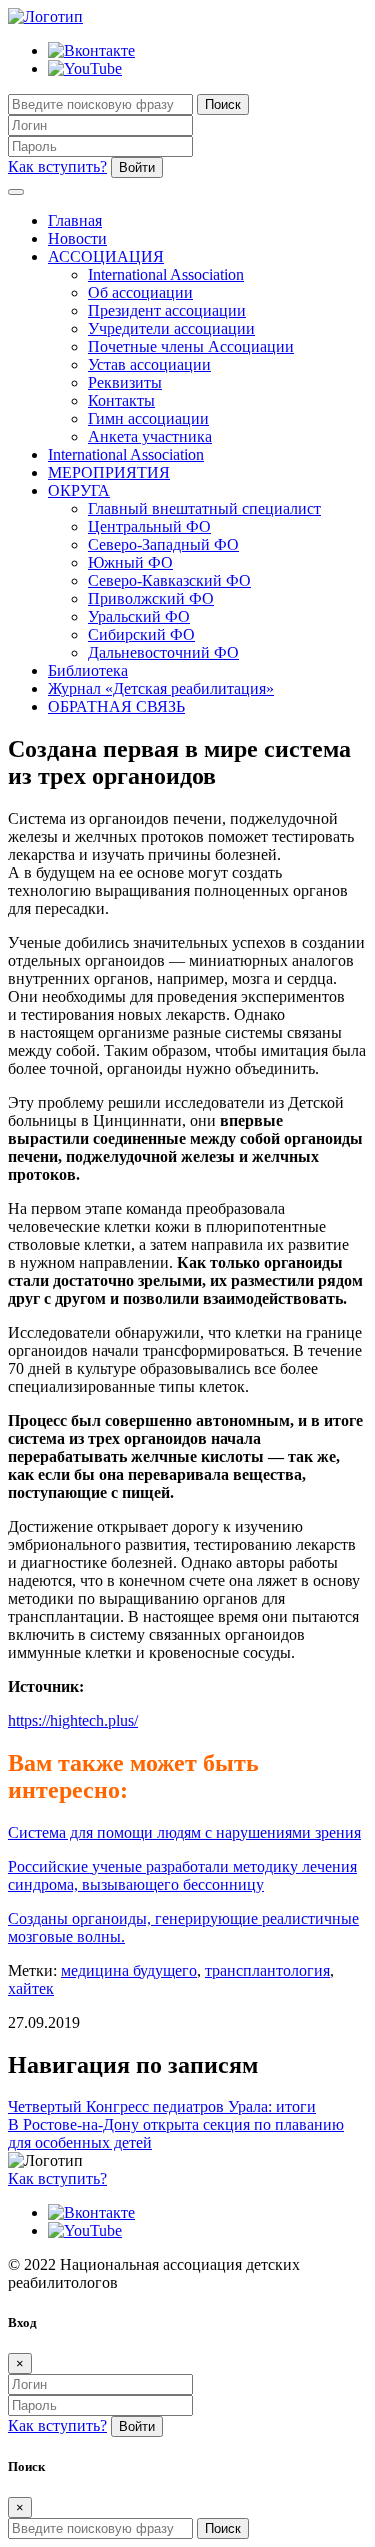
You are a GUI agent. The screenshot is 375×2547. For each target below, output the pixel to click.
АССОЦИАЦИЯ (106, 256)
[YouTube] (85, 68)
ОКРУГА (79, 490)
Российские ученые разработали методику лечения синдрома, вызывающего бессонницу (182, 1875)
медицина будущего (129, 1970)
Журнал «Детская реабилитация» (161, 688)
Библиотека (88, 670)
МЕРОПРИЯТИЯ (109, 472)
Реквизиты (125, 382)
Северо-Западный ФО (163, 544)
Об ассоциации (140, 292)
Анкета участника (150, 436)
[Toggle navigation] (16, 192)
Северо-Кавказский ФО (169, 580)
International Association (166, 274)
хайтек (31, 1988)
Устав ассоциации (149, 364)
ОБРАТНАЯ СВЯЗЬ (116, 706)
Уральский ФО (139, 616)
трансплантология (267, 1970)
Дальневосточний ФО (163, 652)
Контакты (121, 400)
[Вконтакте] (91, 50)
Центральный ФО (149, 526)
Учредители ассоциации (171, 328)
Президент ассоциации (167, 310)
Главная (75, 220)
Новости (77, 238)
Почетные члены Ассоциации (191, 346)
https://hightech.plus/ (73, 1720)
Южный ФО (130, 562)
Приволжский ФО (151, 598)
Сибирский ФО (141, 634)
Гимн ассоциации (148, 418)
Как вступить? (57, 166)
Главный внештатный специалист (204, 508)
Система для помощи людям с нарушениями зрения (184, 1832)
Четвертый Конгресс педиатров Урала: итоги (162, 2106)
